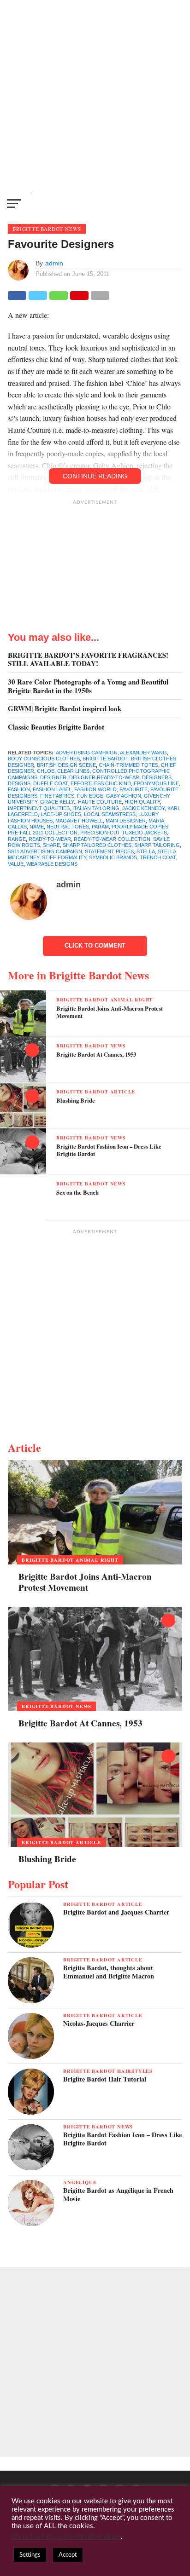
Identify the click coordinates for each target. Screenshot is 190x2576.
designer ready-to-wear (104, 777)
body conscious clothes (44, 759)
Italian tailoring (96, 808)
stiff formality (64, 857)
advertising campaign (87, 753)
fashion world (95, 789)
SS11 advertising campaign (45, 851)
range (17, 839)
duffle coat (50, 783)
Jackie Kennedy (143, 808)
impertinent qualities (39, 808)
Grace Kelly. (58, 802)
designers (157, 777)
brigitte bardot (105, 759)
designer (53, 777)
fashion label (52, 789)
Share (51, 845)
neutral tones (68, 827)
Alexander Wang (143, 753)
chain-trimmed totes (128, 765)
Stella (146, 851)
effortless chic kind (101, 783)
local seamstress (110, 814)
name (37, 827)
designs (19, 783)
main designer (126, 821)
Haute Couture (100, 802)
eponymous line (156, 783)
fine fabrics (57, 796)
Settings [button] (30, 2555)
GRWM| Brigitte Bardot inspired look (65, 709)
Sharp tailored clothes (97, 845)
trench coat (158, 857)
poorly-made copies (140, 827)
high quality (142, 802)
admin (54, 263)
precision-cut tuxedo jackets (124, 833)
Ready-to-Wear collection (112, 839)
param (100, 827)
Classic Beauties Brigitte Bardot (56, 727)
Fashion (19, 789)
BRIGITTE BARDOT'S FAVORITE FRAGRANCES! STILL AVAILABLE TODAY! (88, 659)
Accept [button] (68, 2555)
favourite (134, 789)
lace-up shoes (61, 814)
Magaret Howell (79, 821)
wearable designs (52, 864)
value (16, 864)
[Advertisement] (95, 95)
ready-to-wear (50, 839)
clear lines (73, 771)
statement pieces (109, 851)
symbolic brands (113, 857)
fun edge (90, 796)
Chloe (46, 771)
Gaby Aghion (124, 796)
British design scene (66, 765)
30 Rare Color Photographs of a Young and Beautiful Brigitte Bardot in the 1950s (88, 686)
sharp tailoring (157, 845)
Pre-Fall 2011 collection (43, 833)
